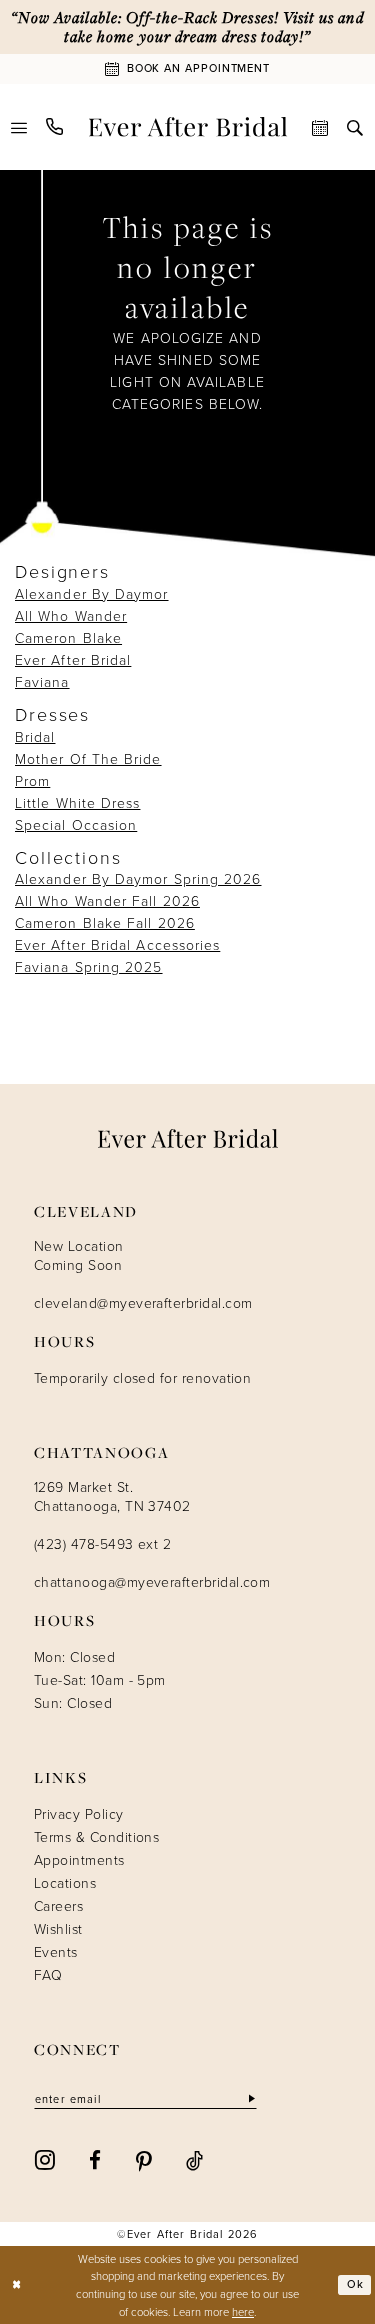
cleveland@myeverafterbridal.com (143, 1302)
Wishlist (58, 1928)
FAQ (48, 1974)
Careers (58, 1905)
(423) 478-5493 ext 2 (102, 1543)
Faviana (42, 681)
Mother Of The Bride (88, 758)
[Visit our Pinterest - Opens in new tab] (144, 2159)
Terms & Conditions (96, 1836)
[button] (19, 126)
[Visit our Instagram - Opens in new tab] (45, 2159)
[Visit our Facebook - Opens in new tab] (95, 2158)
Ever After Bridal (73, 659)
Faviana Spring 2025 (89, 966)
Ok (355, 2284)
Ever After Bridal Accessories (117, 944)
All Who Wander (71, 615)
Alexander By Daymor (92, 593)
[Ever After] (187, 127)
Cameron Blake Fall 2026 (105, 922)
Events (56, 1951)
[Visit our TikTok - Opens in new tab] (194, 2158)
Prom (32, 780)
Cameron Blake (68, 637)
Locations (65, 1882)
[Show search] (355, 126)
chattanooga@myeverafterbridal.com (152, 1581)
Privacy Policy (79, 1813)
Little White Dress (77, 802)
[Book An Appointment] (320, 126)
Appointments (79, 1859)
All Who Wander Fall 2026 (107, 900)
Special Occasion (76, 824)
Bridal (35, 736)
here (243, 2311)
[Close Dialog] (17, 2285)
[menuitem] (19, 126)
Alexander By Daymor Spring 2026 (138, 878)
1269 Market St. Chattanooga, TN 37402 (112, 1496)
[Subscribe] (250, 2099)
